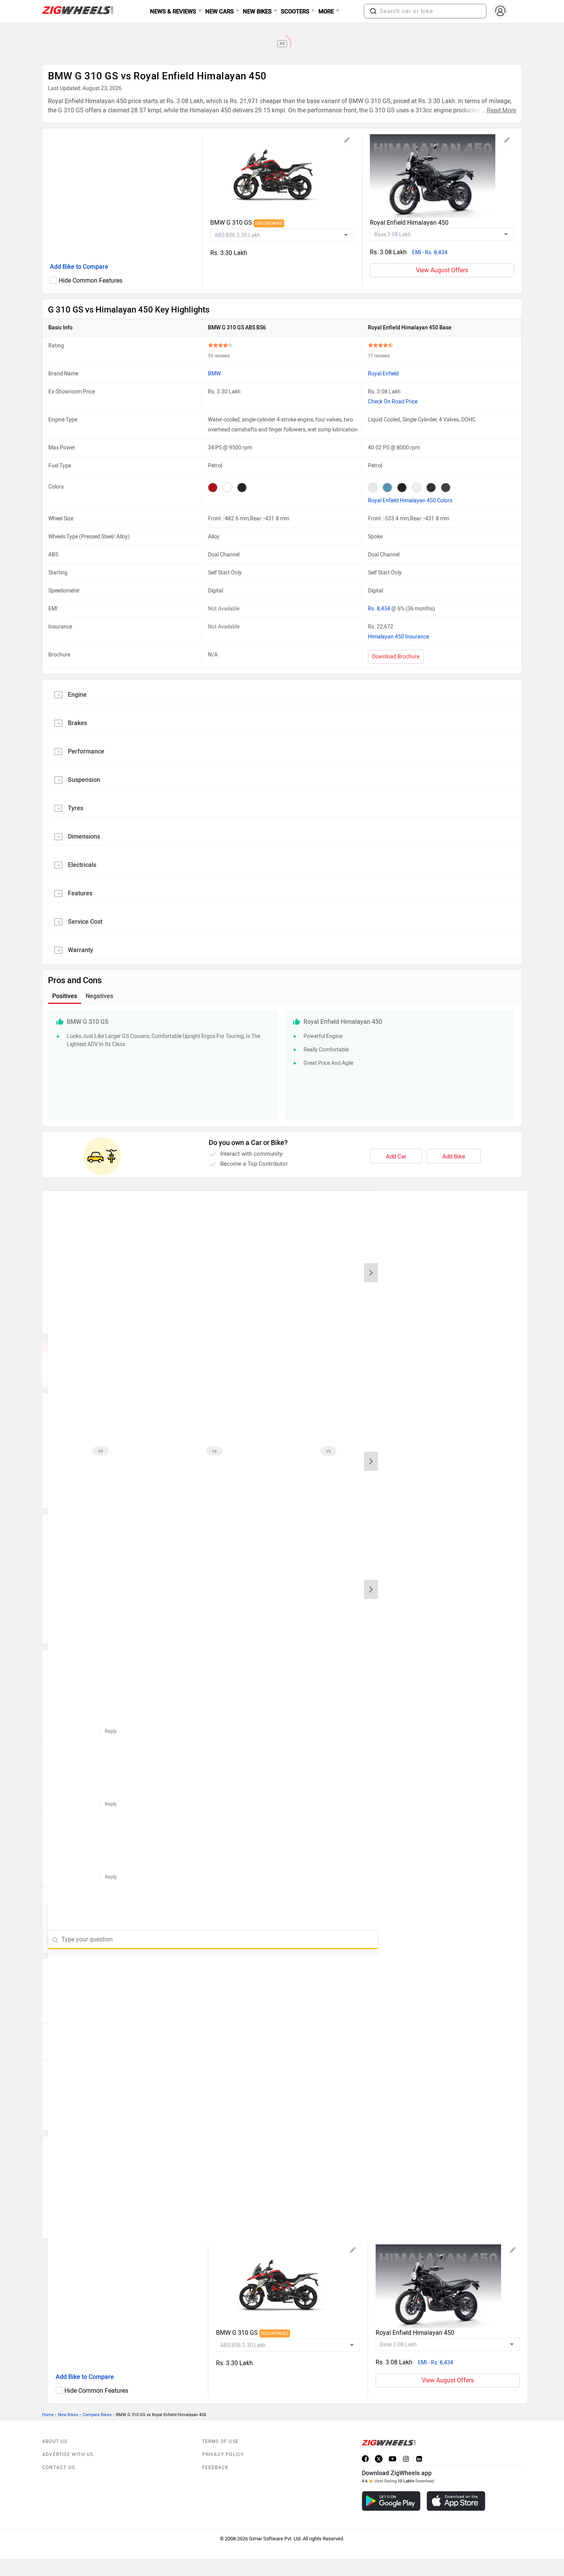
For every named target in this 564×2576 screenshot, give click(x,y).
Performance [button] (86, 751)
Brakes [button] (78, 723)
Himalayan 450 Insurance (398, 637)
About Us (55, 2441)
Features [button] (80, 893)
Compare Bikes (97, 2415)
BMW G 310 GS (232, 223)
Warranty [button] (81, 950)
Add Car (396, 1156)
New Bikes (68, 2415)
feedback (216, 2467)
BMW (214, 374)
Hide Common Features (91, 280)
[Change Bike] (347, 141)
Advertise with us (68, 2454)
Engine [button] (77, 695)
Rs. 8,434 (380, 609)
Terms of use (220, 2441)
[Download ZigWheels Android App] (391, 2501)
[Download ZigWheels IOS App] (456, 2501)
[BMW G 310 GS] (282, 176)
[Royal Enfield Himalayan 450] (442, 176)
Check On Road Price (393, 402)
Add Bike (454, 1156)
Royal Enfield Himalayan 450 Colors (410, 501)
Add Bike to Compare (79, 267)
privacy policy (223, 2454)
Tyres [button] (76, 808)
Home (48, 2415)
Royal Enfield (383, 374)
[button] (373, 11)
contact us (59, 2467)
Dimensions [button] (84, 836)
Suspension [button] (84, 780)
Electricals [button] (82, 865)
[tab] (282, 694)
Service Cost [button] (85, 922)
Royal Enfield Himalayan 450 (409, 223)
